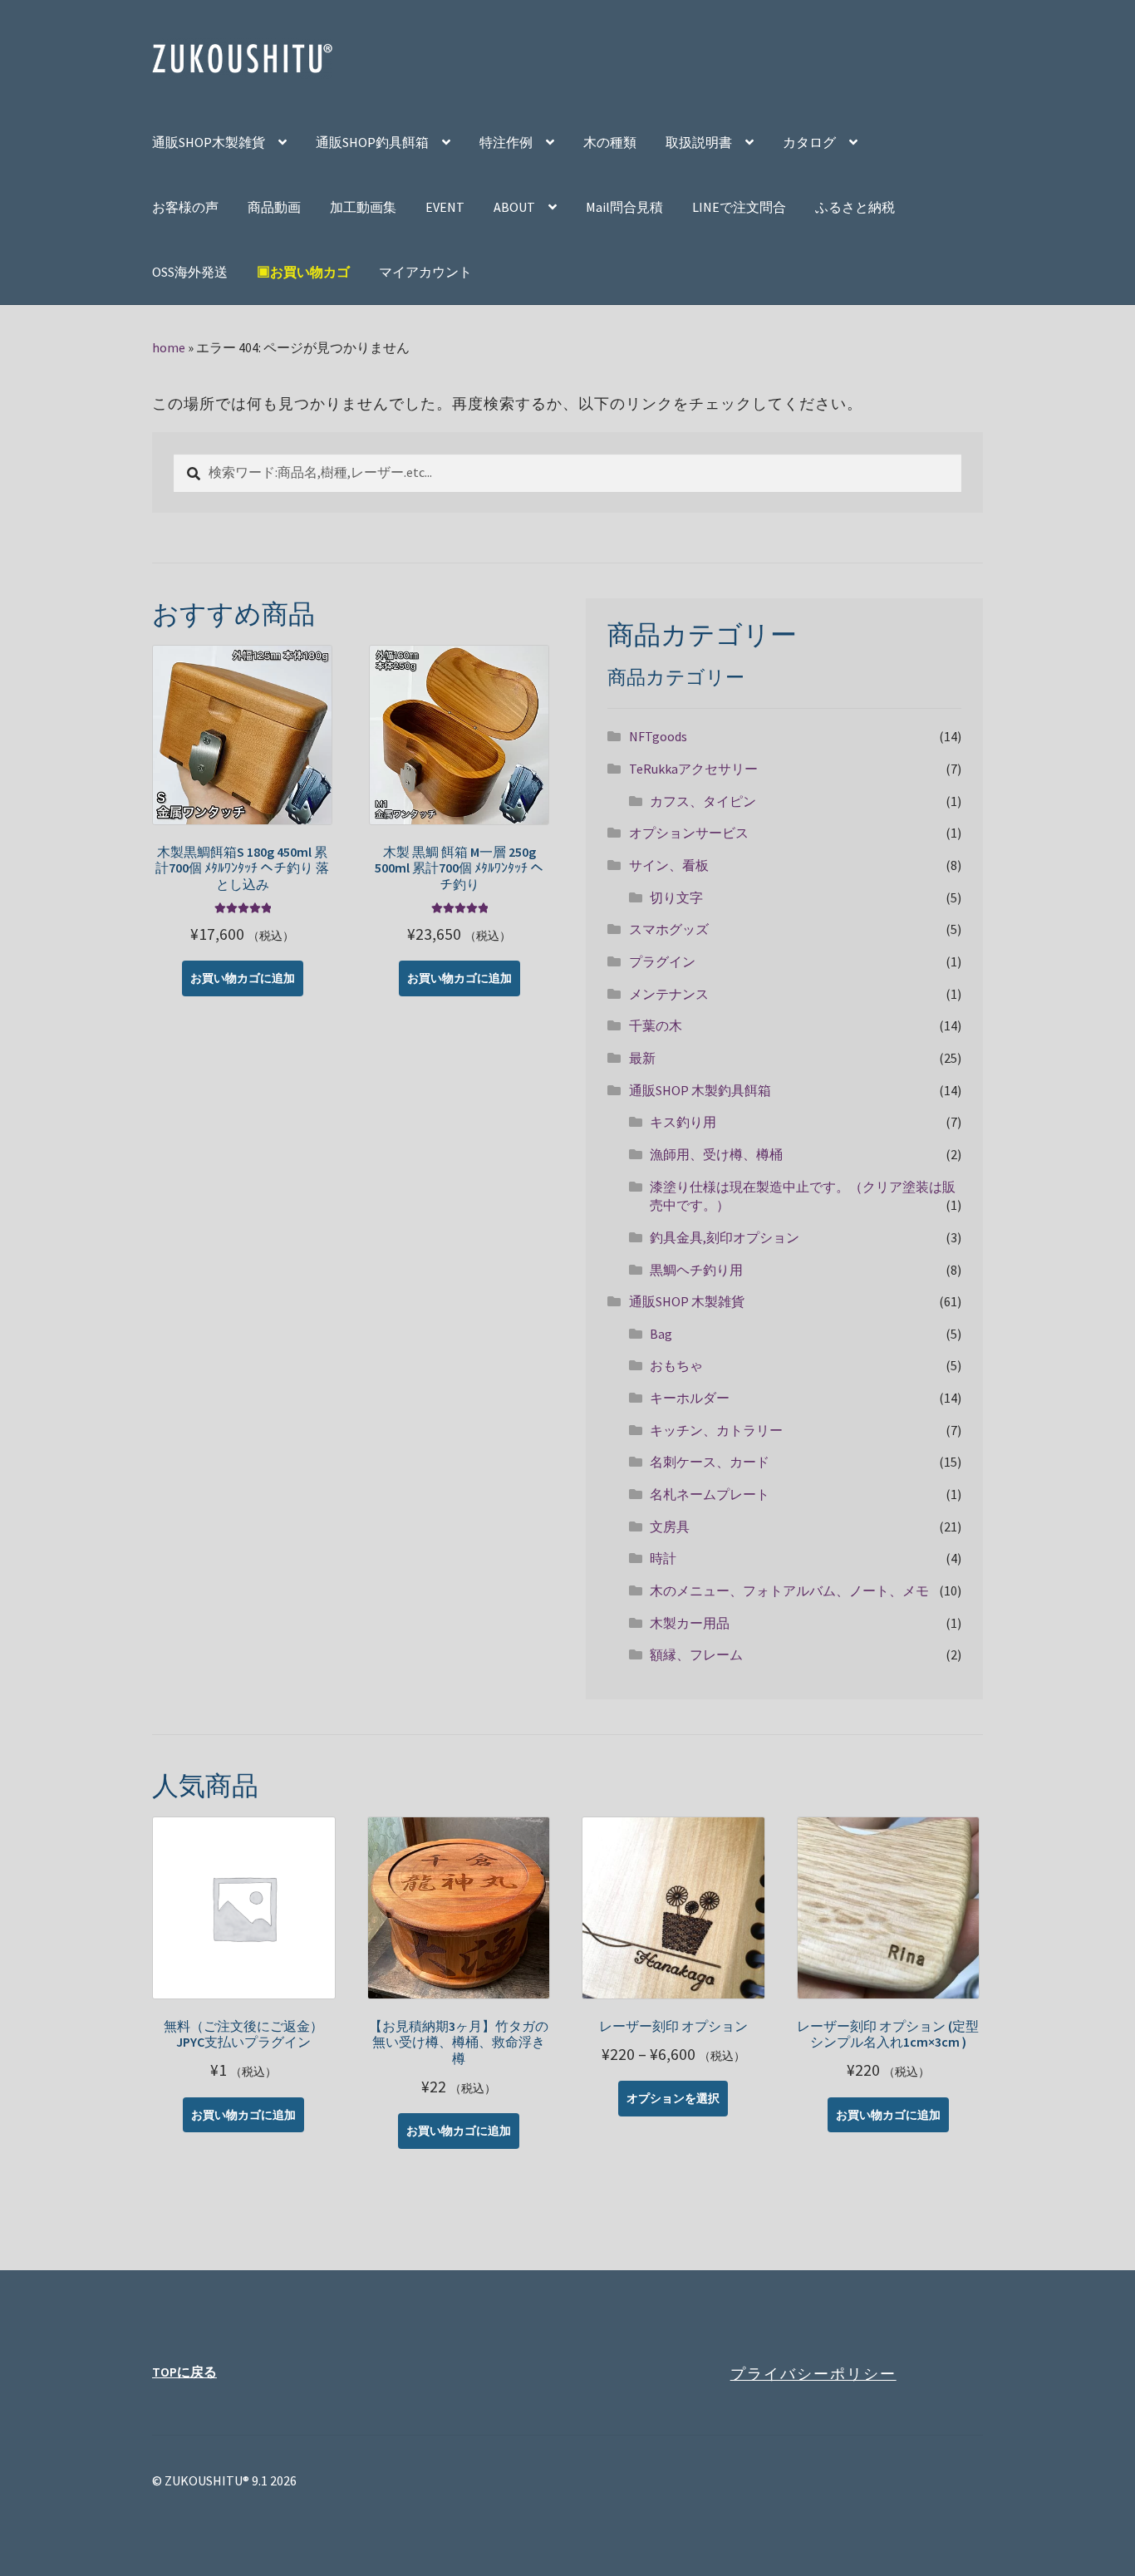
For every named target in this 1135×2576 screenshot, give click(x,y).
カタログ (809, 142)
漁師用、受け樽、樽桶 (716, 1154)
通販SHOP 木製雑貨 (687, 1301)
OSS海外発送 (190, 272)
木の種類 (610, 142)
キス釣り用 (683, 1122)
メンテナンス (669, 994)
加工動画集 (363, 207)
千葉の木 (656, 1025)
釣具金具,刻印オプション (725, 1237)
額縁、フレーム (696, 1654)
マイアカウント (425, 272)
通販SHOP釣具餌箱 (372, 142)
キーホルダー (690, 1398)
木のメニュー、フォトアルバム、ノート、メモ (789, 1590)
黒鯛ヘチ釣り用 (696, 1270)
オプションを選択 (673, 2098)
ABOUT (514, 207)
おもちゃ (676, 1365)
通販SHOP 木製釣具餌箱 (700, 1090)
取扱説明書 (699, 142)
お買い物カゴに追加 (243, 978)
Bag (661, 1334)
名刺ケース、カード (710, 1462)
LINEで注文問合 (739, 207)
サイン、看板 (669, 865)
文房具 (670, 1526)
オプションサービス (689, 833)
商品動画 (274, 207)
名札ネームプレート (710, 1494)
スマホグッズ (669, 929)
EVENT (445, 207)
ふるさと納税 (855, 207)
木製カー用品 (690, 1623)
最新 (642, 1058)
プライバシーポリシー (813, 2374)
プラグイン (662, 961)
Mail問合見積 (624, 207)
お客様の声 (185, 207)
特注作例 (506, 142)
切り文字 (676, 897)
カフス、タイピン (703, 801)
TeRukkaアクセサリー (693, 769)
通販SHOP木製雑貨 (209, 142)
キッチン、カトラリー (716, 1430)
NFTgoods (658, 736)
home (169, 347)
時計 (663, 1558)
